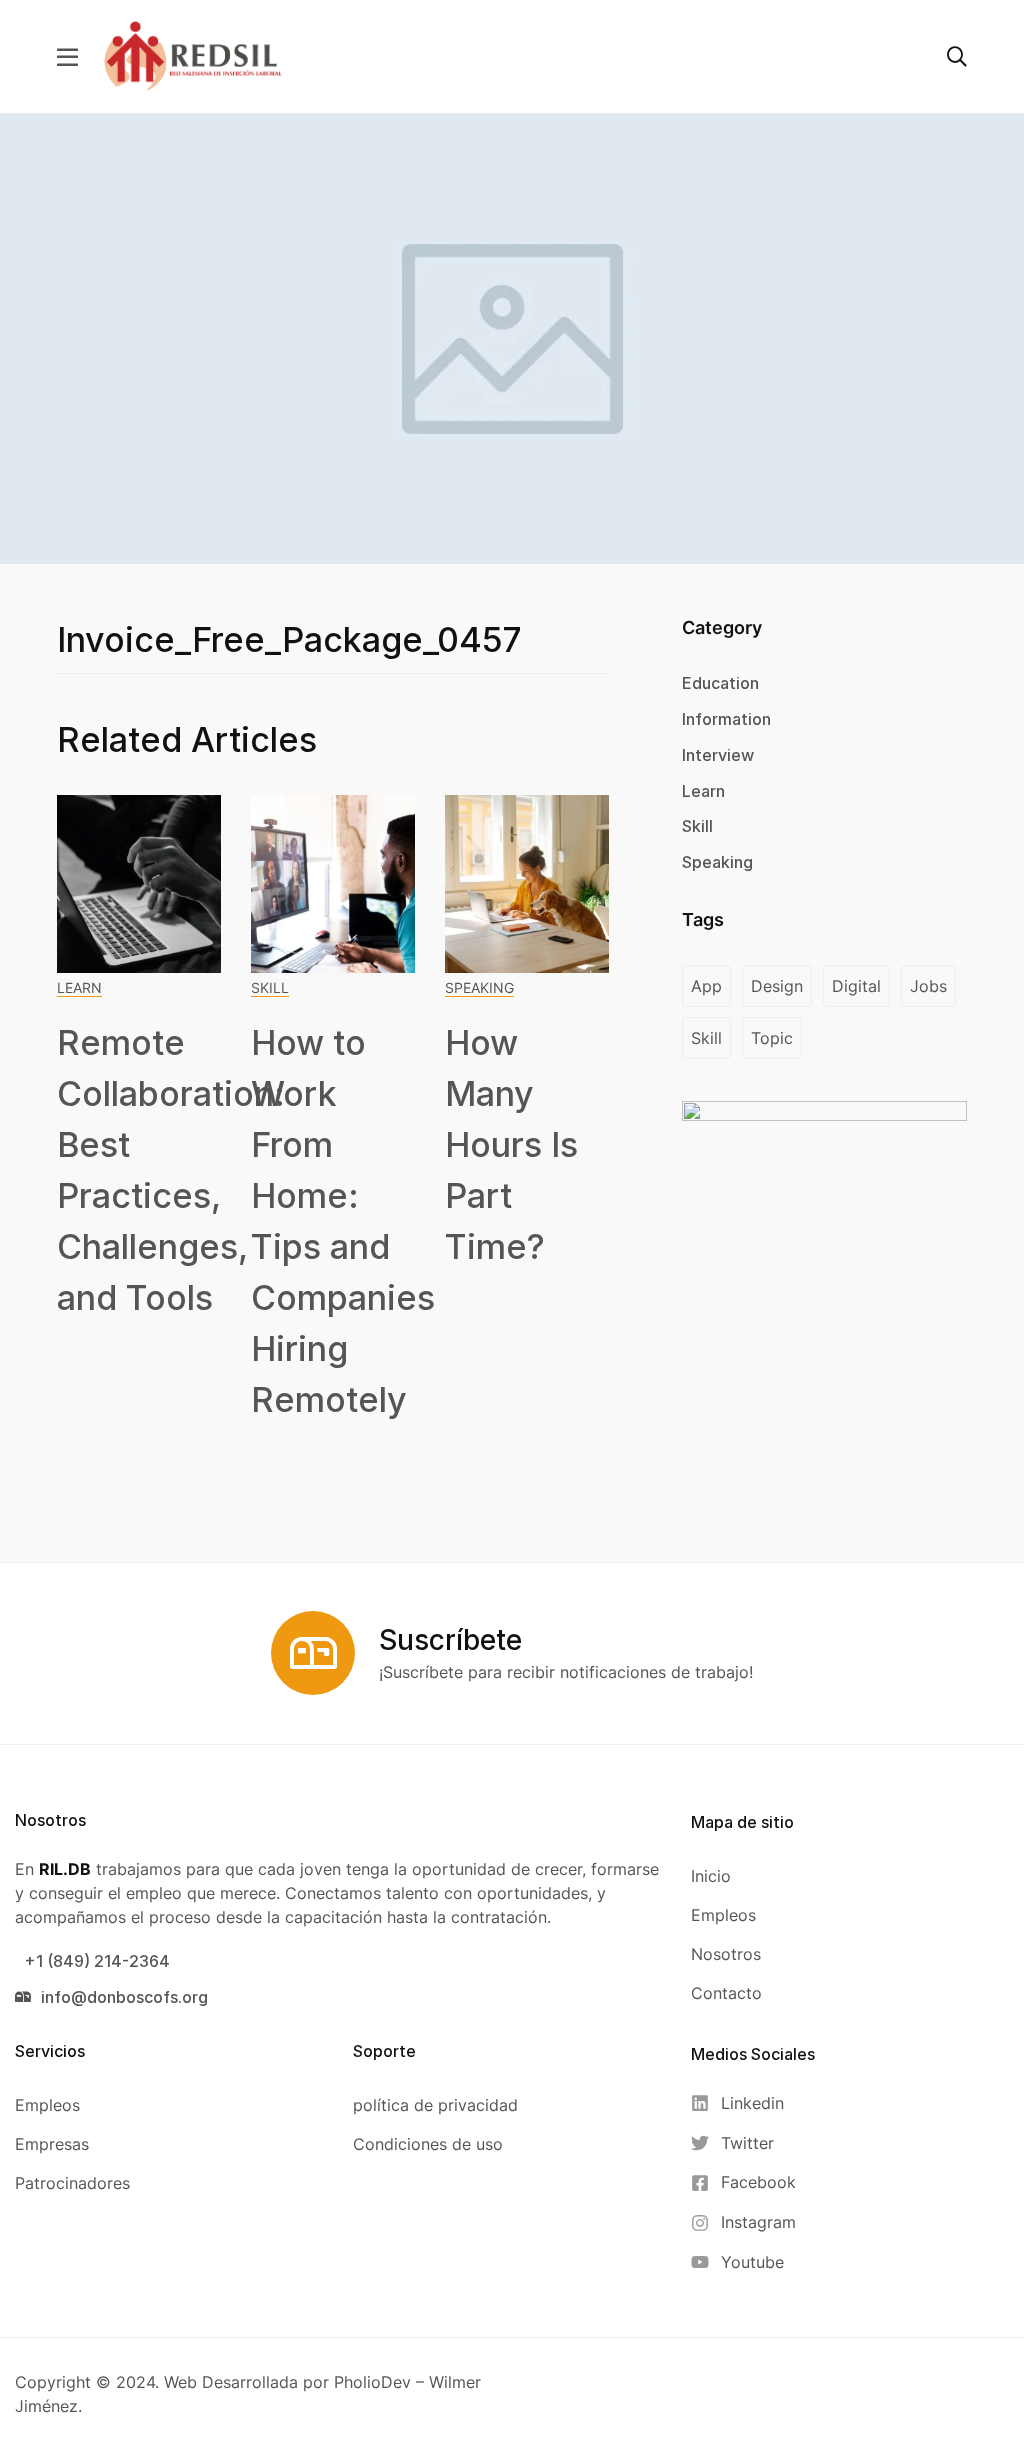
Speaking (479, 987)
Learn (79, 987)
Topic (772, 1038)
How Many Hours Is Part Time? (511, 1144)
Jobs (928, 986)
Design (777, 986)
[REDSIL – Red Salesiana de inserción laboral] (193, 55)
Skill (270, 987)
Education (720, 683)
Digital (856, 986)
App (706, 986)
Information (726, 719)
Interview (718, 755)
